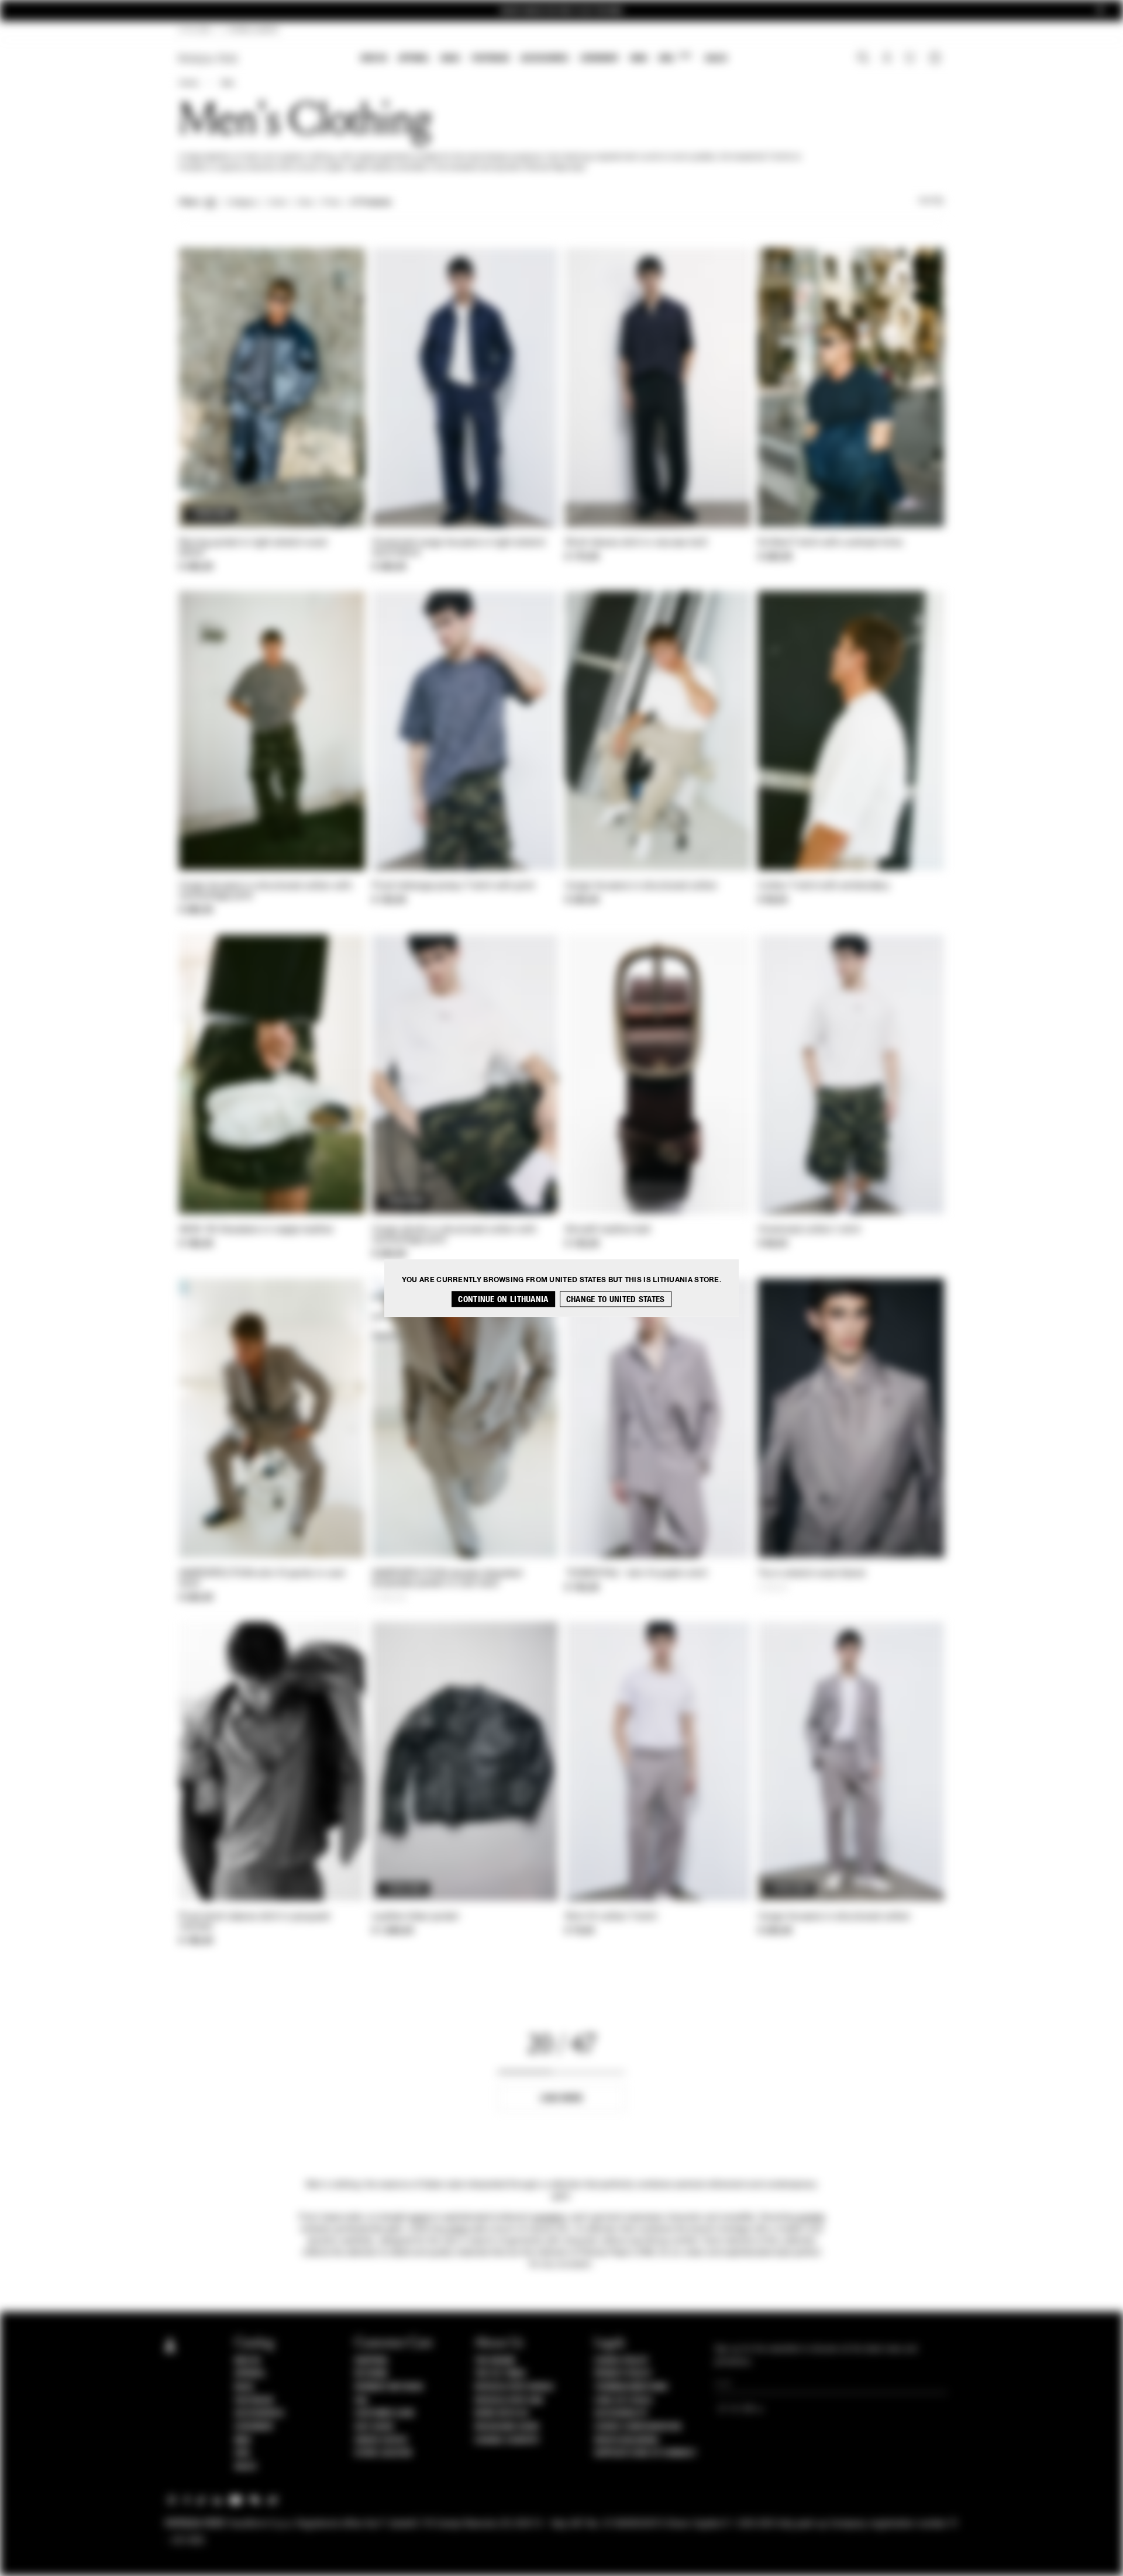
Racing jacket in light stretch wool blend (253, 548)
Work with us (501, 2413)
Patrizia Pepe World (514, 2387)
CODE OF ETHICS (623, 2401)
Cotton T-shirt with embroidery (824, 886)
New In (374, 58)
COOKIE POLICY (621, 2361)
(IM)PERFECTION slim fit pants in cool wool (262, 1579)
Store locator (383, 2453)
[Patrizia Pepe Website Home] (208, 59)
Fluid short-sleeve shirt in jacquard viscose (254, 1922)
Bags (450, 58)
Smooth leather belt (608, 1230)
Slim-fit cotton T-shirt (611, 1917)
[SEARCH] (863, 59)
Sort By (931, 201)
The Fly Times (500, 2374)
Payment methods (389, 2387)
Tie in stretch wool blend (812, 1574)
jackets (812, 2218)
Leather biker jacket (415, 1917)
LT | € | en (195, 30)
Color (278, 203)
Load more (562, 2098)
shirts (459, 2229)
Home (188, 84)
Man (639, 58)
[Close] (1100, 11)
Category (242, 203)
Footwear (490, 58)
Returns (371, 2374)
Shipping (371, 2361)
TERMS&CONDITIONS (631, 2387)
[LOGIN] (887, 59)
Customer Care (385, 2413)
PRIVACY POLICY (623, 2374)
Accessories (545, 58)
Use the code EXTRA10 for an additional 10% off (561, 11)
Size (305, 203)
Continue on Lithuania (503, 1299)
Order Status (381, 2440)
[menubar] (544, 59)
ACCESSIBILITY (621, 2413)
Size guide (374, 2427)
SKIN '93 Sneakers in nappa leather (256, 1230)
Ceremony (600, 58)
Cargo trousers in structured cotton (641, 886)
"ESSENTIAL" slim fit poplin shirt (636, 1574)
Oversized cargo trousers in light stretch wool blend (459, 548)
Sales (716, 58)
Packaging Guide (507, 2427)
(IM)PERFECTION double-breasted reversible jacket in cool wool (447, 1579)
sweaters (549, 2218)
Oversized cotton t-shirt (809, 1230)
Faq (361, 2401)
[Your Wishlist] (911, 61)
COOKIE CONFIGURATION (638, 2427)
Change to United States (616, 1299)
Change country (507, 2440)
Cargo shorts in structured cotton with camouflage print (454, 1235)
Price (331, 203)
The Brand (495, 2361)
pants (420, 2218)
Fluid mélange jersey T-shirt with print (454, 886)
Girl (675, 58)
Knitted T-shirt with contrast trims (831, 543)
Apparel (414, 58)
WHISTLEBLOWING (626, 2440)
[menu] (544, 59)
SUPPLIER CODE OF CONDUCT (645, 2453)
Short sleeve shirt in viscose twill (636, 543)
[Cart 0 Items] (936, 59)
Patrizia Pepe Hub (509, 2401)
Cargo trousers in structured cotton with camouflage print (266, 891)
